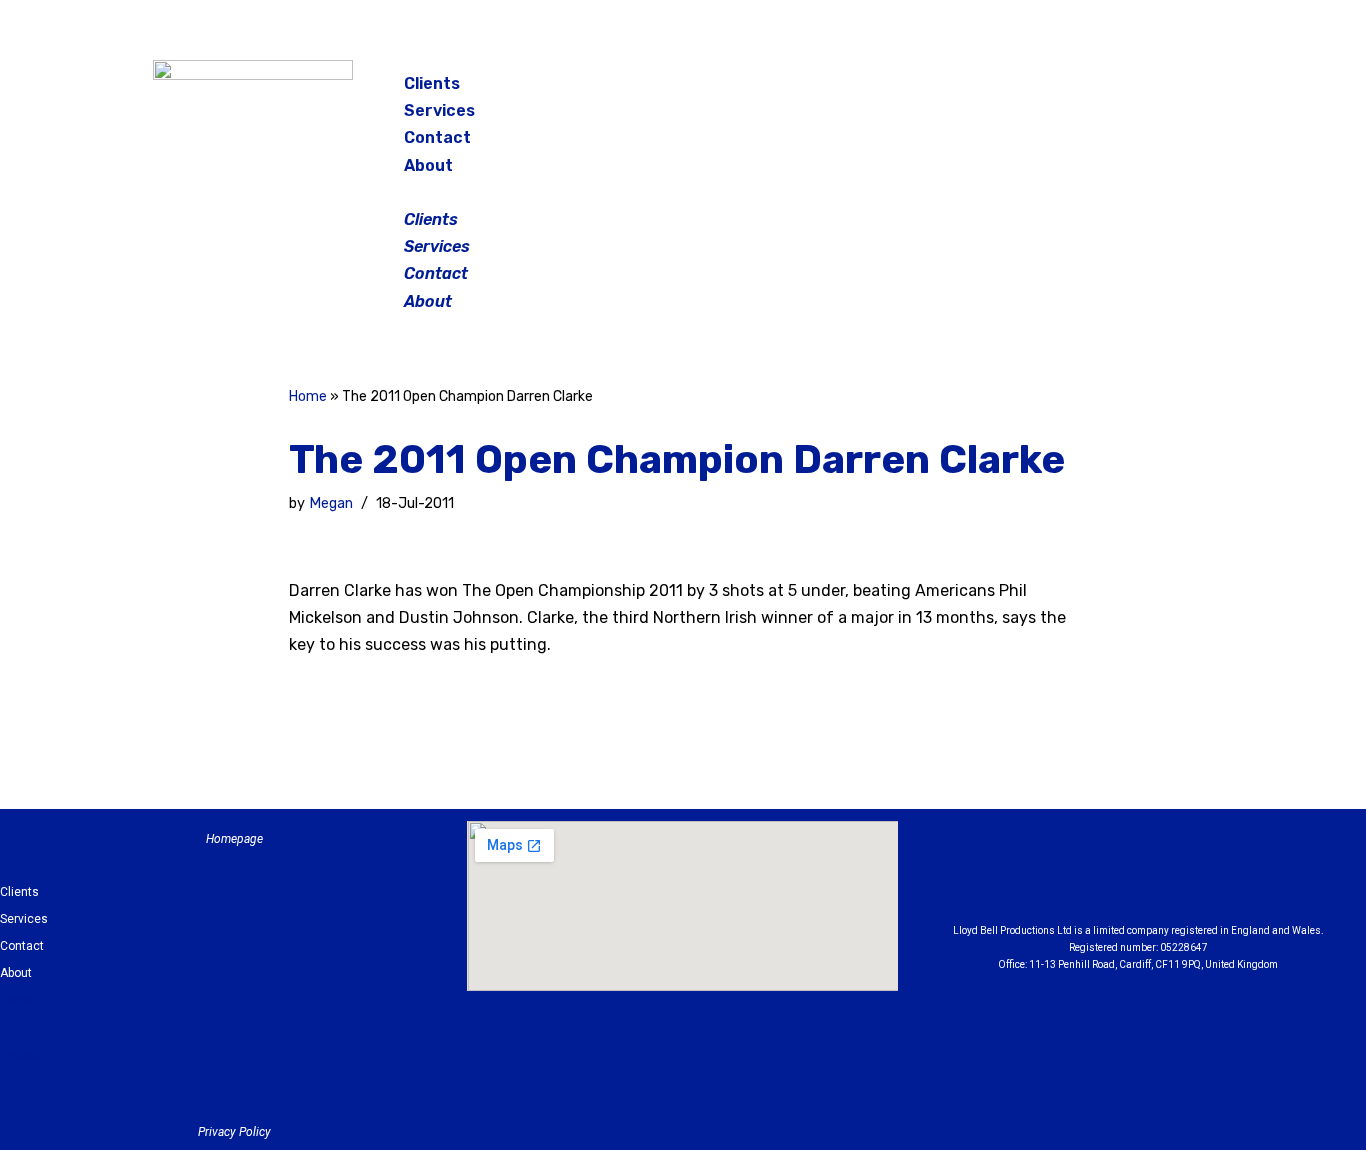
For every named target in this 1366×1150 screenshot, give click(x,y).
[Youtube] (1248, 877)
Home (308, 396)
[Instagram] (1107, 90)
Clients (432, 83)
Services (439, 110)
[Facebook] (1057, 90)
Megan (331, 503)
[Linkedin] (1193, 877)
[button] (685, 192)
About (428, 165)
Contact (437, 137)
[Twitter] (1157, 90)
